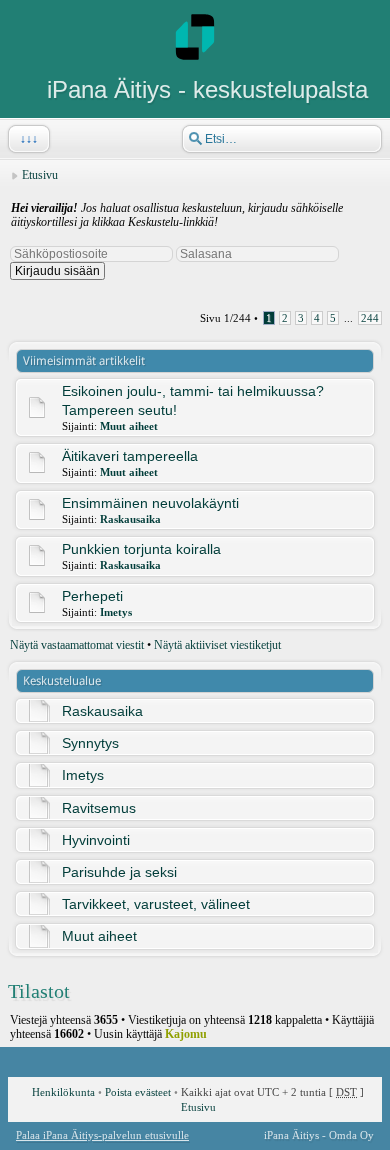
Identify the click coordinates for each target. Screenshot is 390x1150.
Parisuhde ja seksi (119, 872)
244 (370, 318)
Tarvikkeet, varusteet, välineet (156, 904)
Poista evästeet (138, 1092)
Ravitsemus (99, 808)
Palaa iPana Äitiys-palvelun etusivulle (102, 1135)
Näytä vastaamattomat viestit (77, 645)
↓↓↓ (29, 139)
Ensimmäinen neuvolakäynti (150, 503)
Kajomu (186, 1034)
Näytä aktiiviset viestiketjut (217, 645)
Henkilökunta (63, 1092)
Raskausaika (130, 519)
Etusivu (40, 175)
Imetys (116, 612)
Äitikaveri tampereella (130, 456)
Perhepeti (92, 596)
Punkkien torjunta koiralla (141, 549)
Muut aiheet (129, 426)
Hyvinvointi (96, 840)
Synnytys (90, 743)
